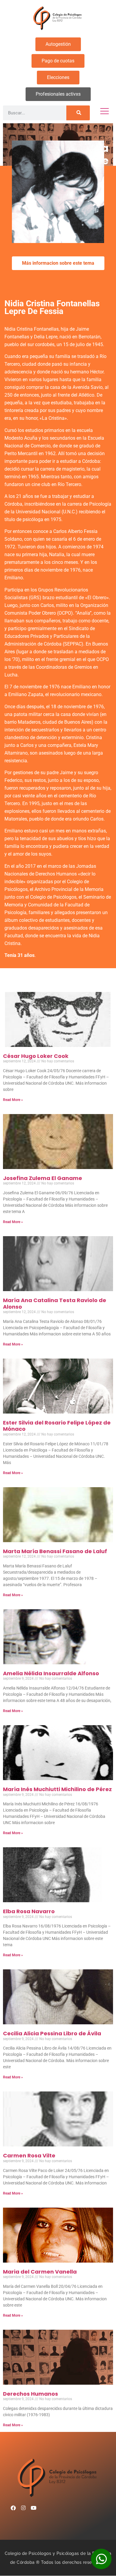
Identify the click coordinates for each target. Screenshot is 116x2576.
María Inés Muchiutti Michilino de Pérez (57, 1789)
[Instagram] (23, 2508)
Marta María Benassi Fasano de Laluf (55, 1551)
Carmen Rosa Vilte (29, 2155)
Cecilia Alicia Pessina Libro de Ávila (52, 2033)
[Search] (78, 113)
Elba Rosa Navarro (29, 1911)
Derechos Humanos (30, 2394)
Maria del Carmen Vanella (40, 2272)
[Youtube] (33, 2508)
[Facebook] (13, 2508)
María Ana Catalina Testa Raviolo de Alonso (55, 1303)
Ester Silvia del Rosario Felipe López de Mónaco (57, 1426)
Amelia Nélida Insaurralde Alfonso (51, 1673)
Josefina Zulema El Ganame (43, 1178)
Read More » (13, 1100)
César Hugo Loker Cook (36, 1056)
